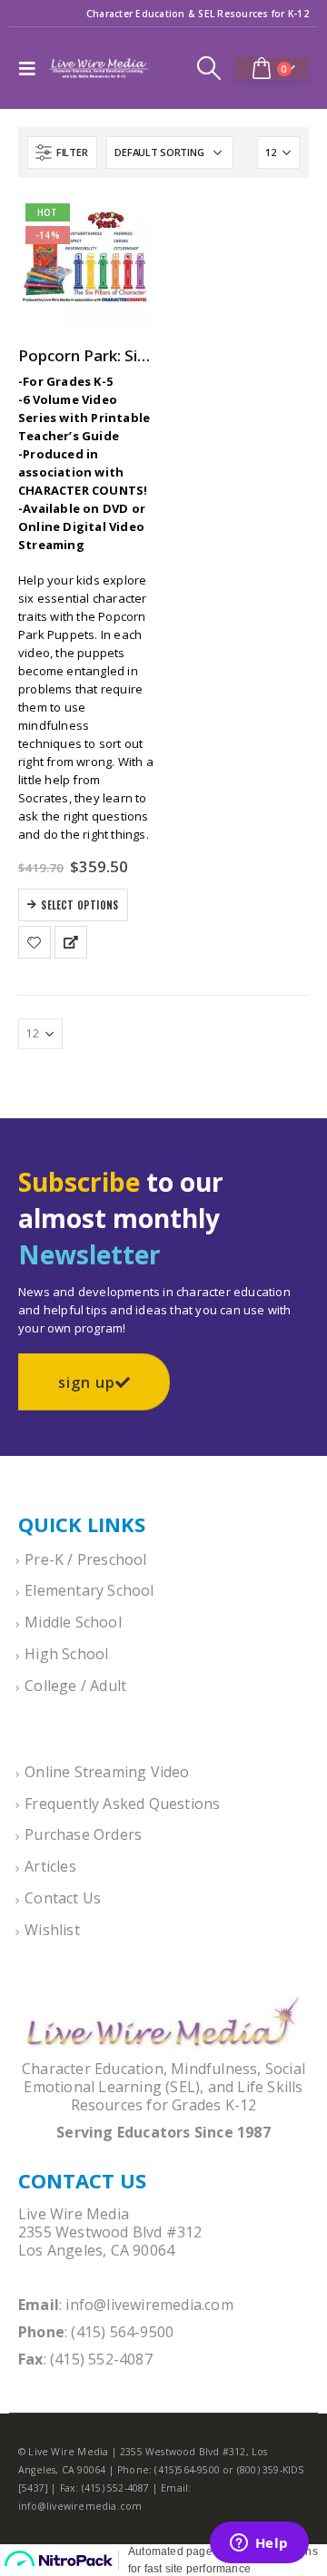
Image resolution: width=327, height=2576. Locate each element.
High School (66, 1654)
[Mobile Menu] (32, 68)
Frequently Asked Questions (122, 1804)
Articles (50, 1866)
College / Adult (75, 1686)
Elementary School (89, 1590)
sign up (87, 1382)
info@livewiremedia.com (149, 2305)
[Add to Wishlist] (35, 942)
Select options (79, 905)
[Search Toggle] (209, 68)
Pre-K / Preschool (85, 1559)
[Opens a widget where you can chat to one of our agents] (259, 2544)
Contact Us (63, 1898)
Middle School (73, 1622)
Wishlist (52, 1930)
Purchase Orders (83, 1834)
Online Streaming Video (107, 1772)
